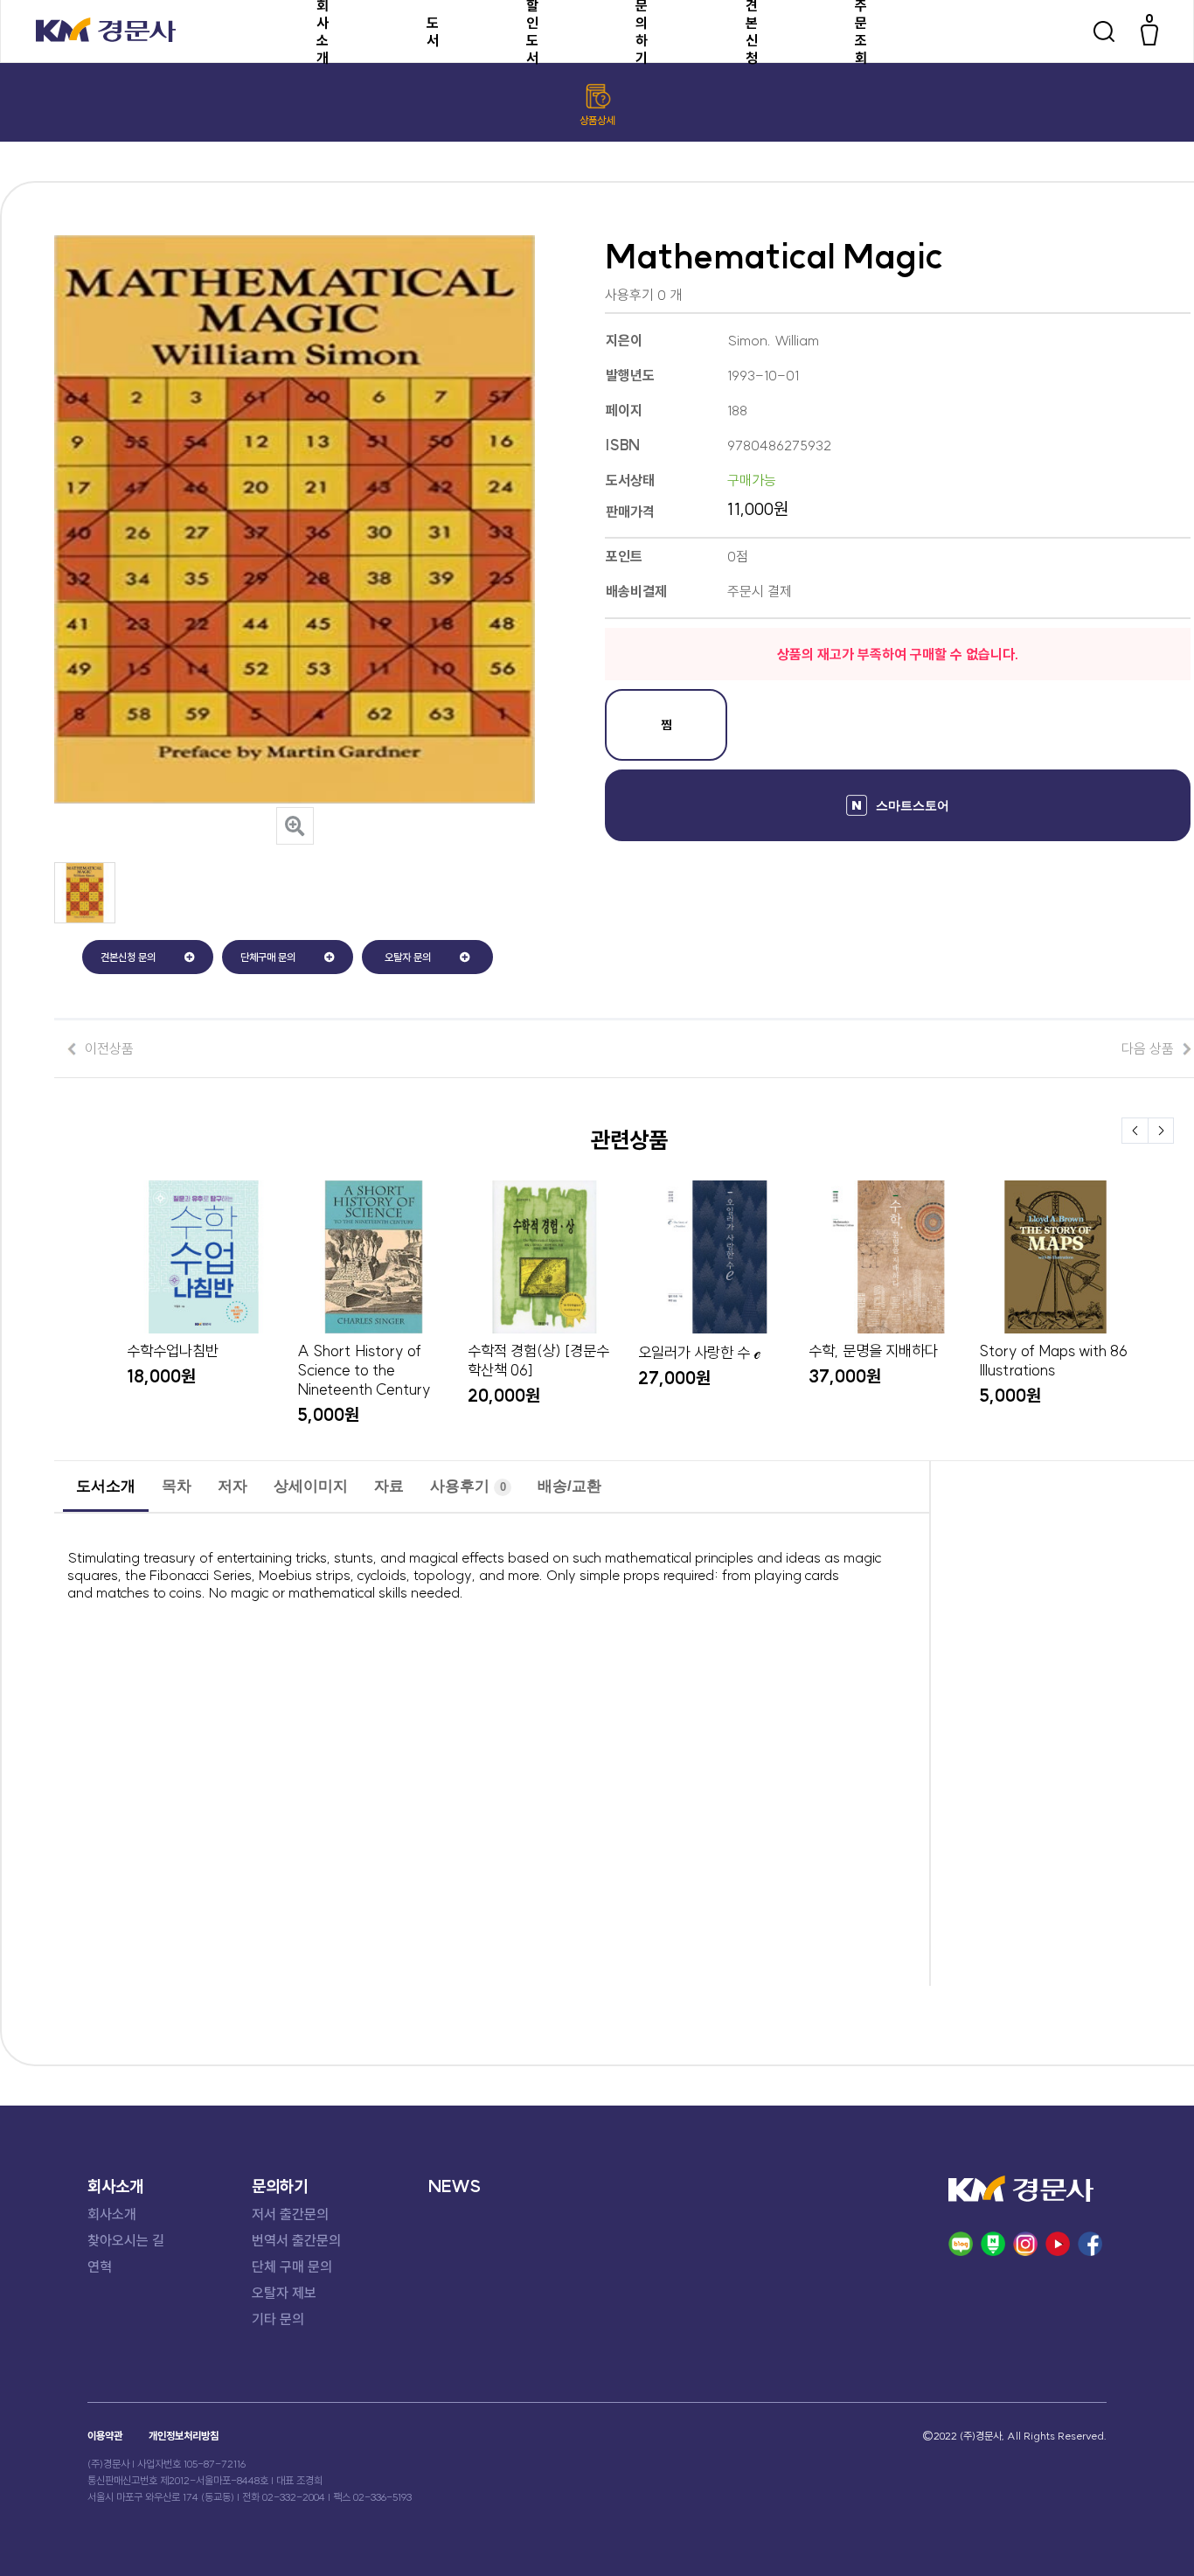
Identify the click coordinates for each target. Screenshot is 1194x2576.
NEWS (455, 2186)
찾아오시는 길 (126, 2240)
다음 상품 (1148, 1048)
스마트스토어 (913, 805)
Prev (1135, 1131)
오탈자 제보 (284, 2293)
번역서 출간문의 (296, 2240)
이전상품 (109, 1048)
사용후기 (468, 1486)
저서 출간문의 (290, 2214)
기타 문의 (278, 2319)
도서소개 (106, 1486)
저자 (233, 1486)
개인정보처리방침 (184, 2436)
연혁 (100, 2266)
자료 (389, 1486)
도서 (433, 31)
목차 (177, 1486)
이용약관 (105, 2436)
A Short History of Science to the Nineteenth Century (364, 1370)
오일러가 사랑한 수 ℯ (699, 1353)
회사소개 (112, 2214)
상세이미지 (311, 1486)
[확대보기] (295, 826)
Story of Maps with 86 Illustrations (1053, 1361)
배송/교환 (569, 1486)
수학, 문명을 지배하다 (873, 1351)
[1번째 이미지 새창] (85, 918)
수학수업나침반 (173, 1351)
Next (1161, 1131)
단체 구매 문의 (292, 2266)
